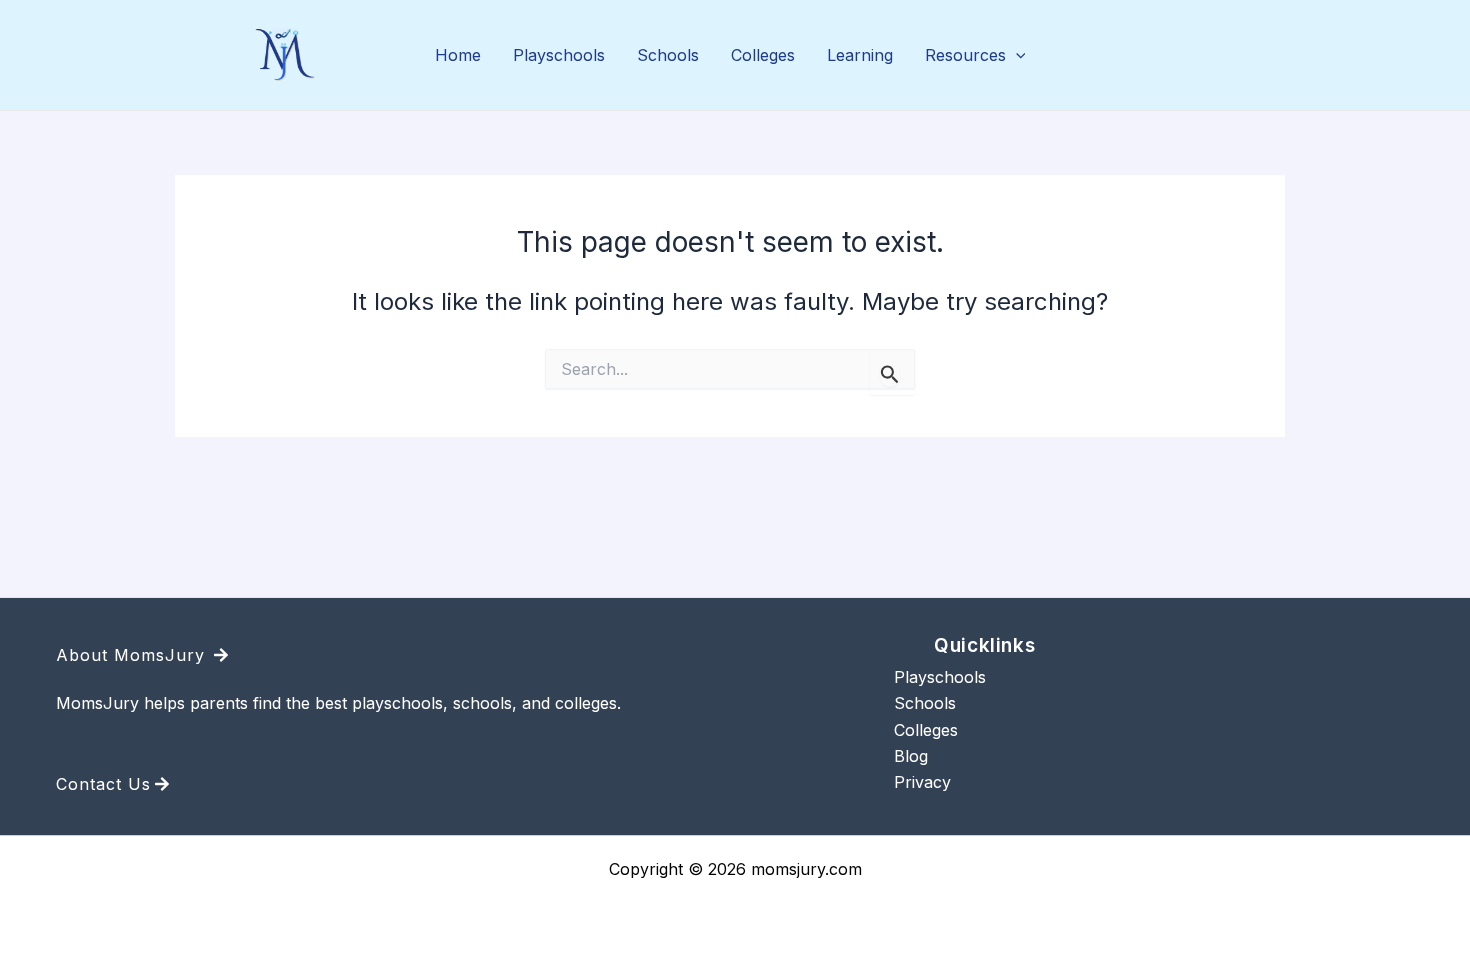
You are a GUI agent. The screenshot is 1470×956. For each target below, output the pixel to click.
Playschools (559, 55)
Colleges (763, 55)
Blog (911, 756)
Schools (668, 55)
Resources (965, 55)
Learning (860, 55)
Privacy (922, 782)
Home (458, 55)
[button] (1016, 56)
